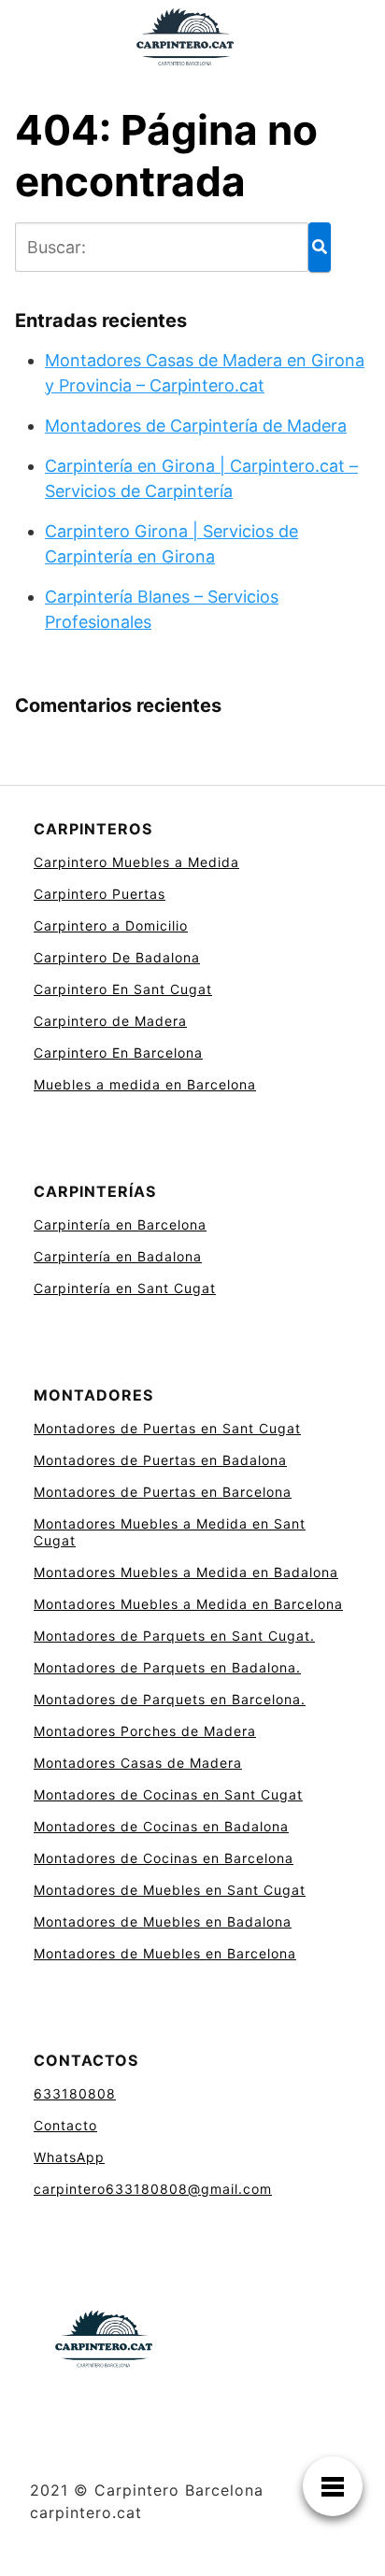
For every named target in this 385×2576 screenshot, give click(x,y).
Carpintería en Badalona (118, 1256)
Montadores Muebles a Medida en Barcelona (188, 1604)
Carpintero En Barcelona (118, 1053)
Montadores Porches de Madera (145, 1731)
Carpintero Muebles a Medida (136, 862)
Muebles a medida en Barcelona (145, 1084)
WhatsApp (69, 2157)
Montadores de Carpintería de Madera (196, 426)
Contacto (65, 2125)
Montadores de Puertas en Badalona (160, 1460)
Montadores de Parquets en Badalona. (167, 1667)
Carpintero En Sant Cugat (123, 989)
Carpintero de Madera (110, 1021)
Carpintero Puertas (100, 894)
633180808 (75, 2093)
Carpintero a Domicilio (111, 925)
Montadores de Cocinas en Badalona (161, 1826)
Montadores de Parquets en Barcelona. (170, 1699)
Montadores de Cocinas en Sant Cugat (168, 1794)
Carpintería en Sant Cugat (125, 1288)
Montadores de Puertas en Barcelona (163, 1492)
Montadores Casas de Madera (138, 1763)
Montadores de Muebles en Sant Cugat (170, 1890)
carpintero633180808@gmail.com (153, 2189)
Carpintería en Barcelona (120, 1224)
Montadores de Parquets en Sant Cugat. (174, 1636)
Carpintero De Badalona (117, 957)
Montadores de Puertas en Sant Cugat (167, 1428)
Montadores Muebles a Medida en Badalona (186, 1572)
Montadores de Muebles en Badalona (163, 1921)
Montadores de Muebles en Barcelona (165, 1953)
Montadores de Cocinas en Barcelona (164, 1858)
